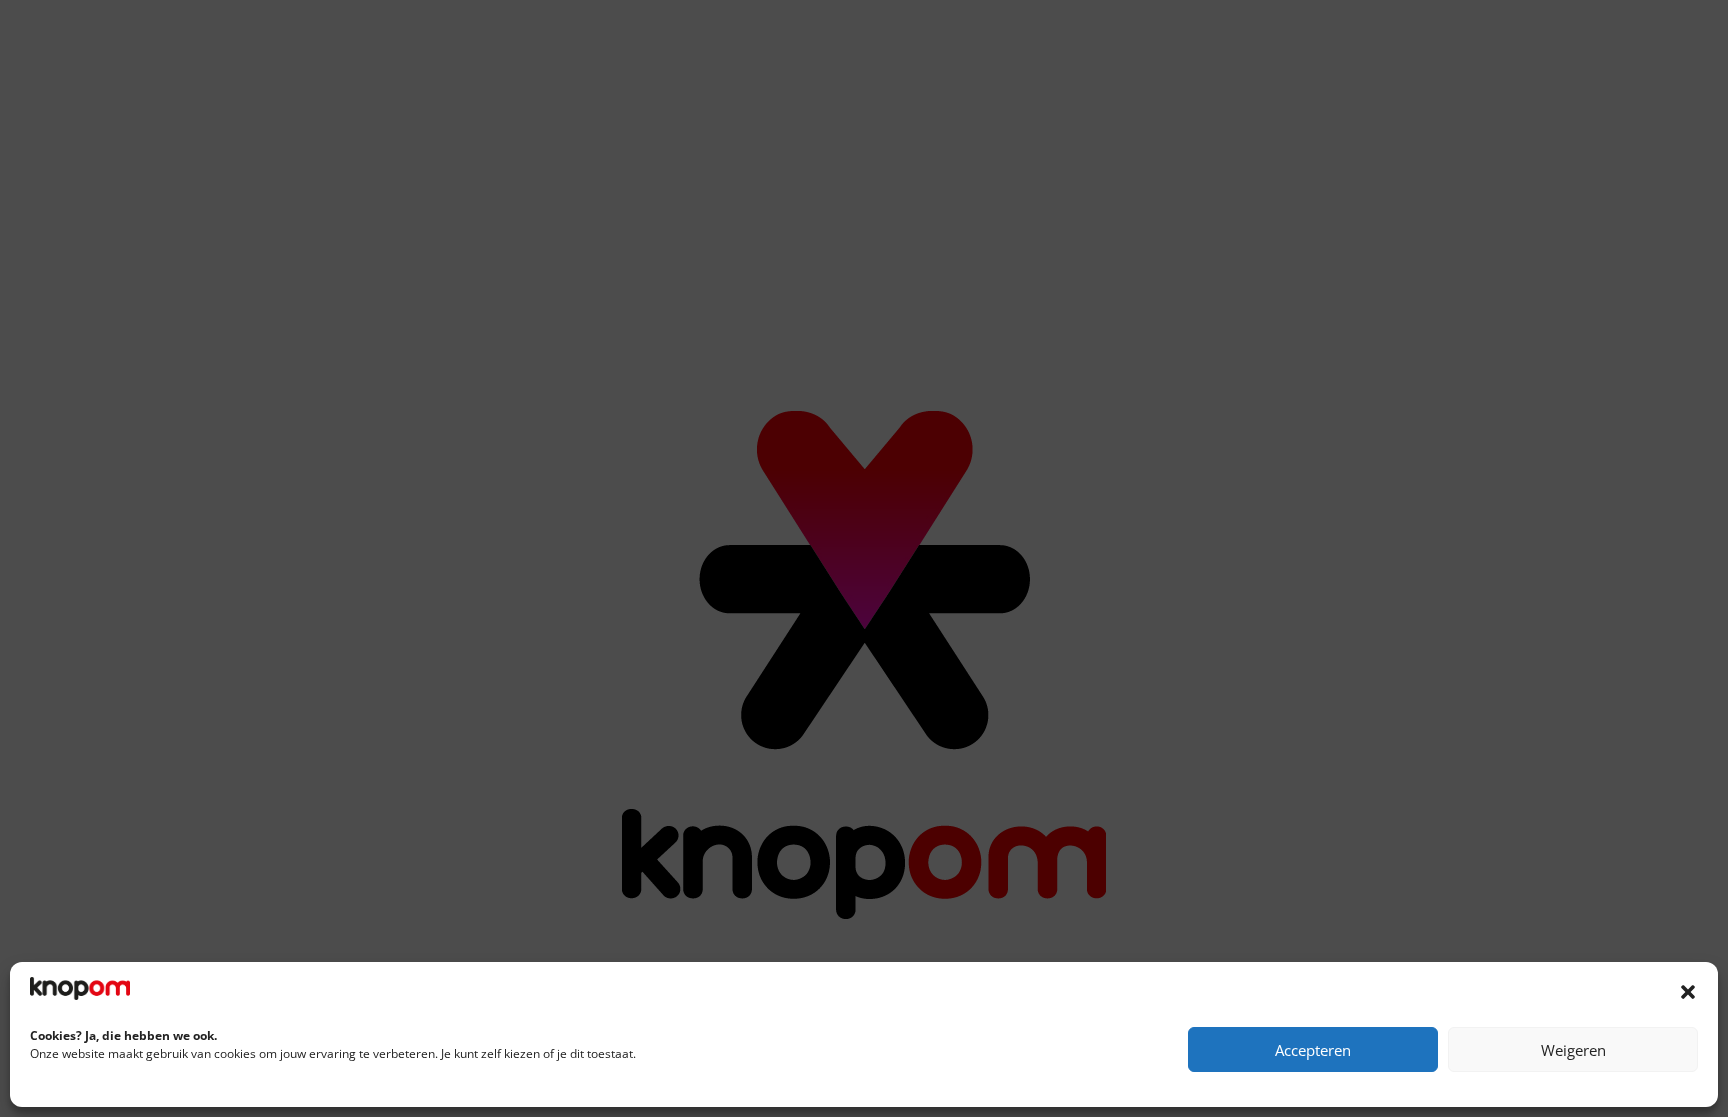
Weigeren (1573, 1050)
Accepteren (1313, 1050)
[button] (1688, 992)
